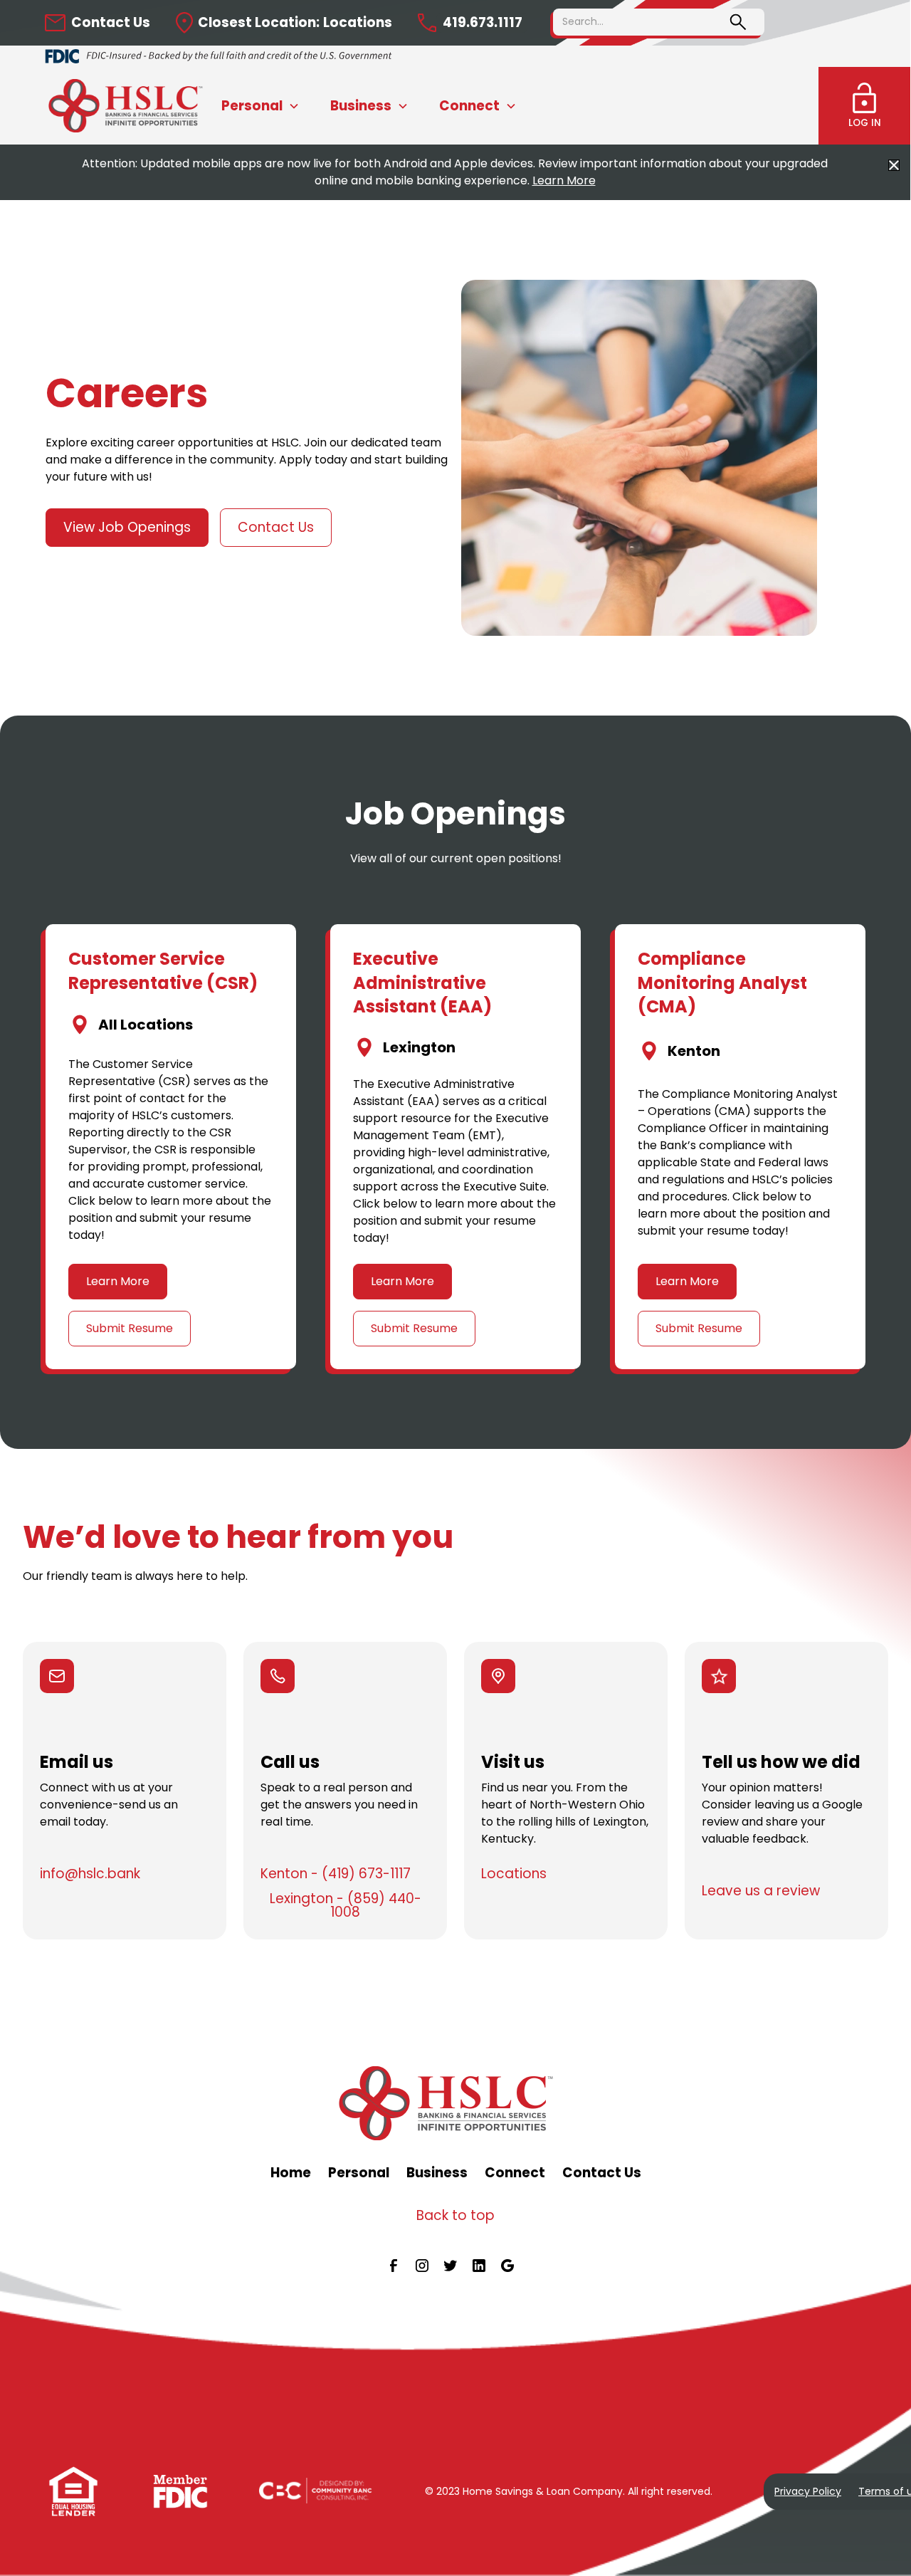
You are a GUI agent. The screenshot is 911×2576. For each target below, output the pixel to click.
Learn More (564, 180)
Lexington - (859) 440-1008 (346, 1906)
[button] (260, 106)
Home (291, 2173)
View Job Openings (127, 527)
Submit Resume (130, 1328)
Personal (359, 2173)
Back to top (455, 2215)
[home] (131, 106)
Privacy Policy (808, 2491)
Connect (515, 2173)
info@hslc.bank (90, 1874)
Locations (514, 1874)
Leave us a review (761, 1891)
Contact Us (276, 527)
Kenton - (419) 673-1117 (336, 1874)
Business (437, 2173)
